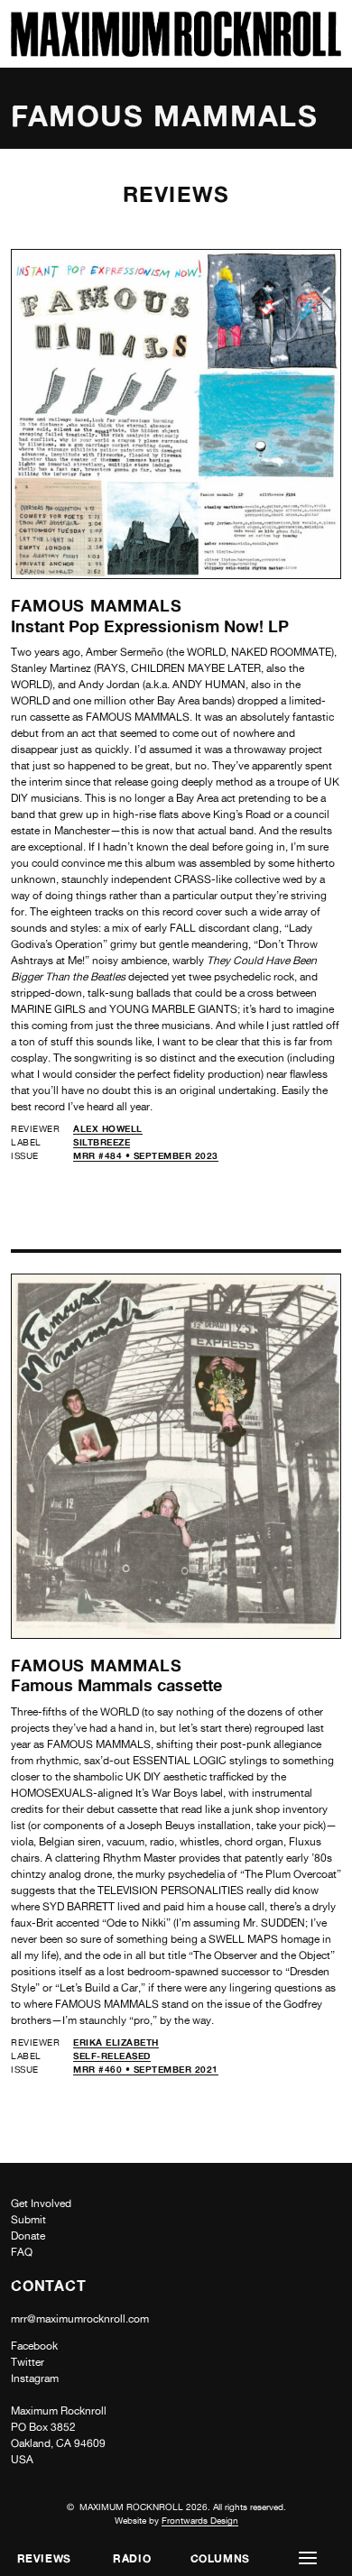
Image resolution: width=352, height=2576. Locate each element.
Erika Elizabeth (116, 2042)
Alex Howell (108, 1128)
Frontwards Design (200, 2520)
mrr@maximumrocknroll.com (80, 2319)
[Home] (176, 52)
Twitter (28, 2362)
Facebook (34, 2346)
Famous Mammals (97, 605)
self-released (112, 2056)
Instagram (35, 2378)
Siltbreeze (102, 1142)
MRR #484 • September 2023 (146, 1155)
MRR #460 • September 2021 (146, 2069)
